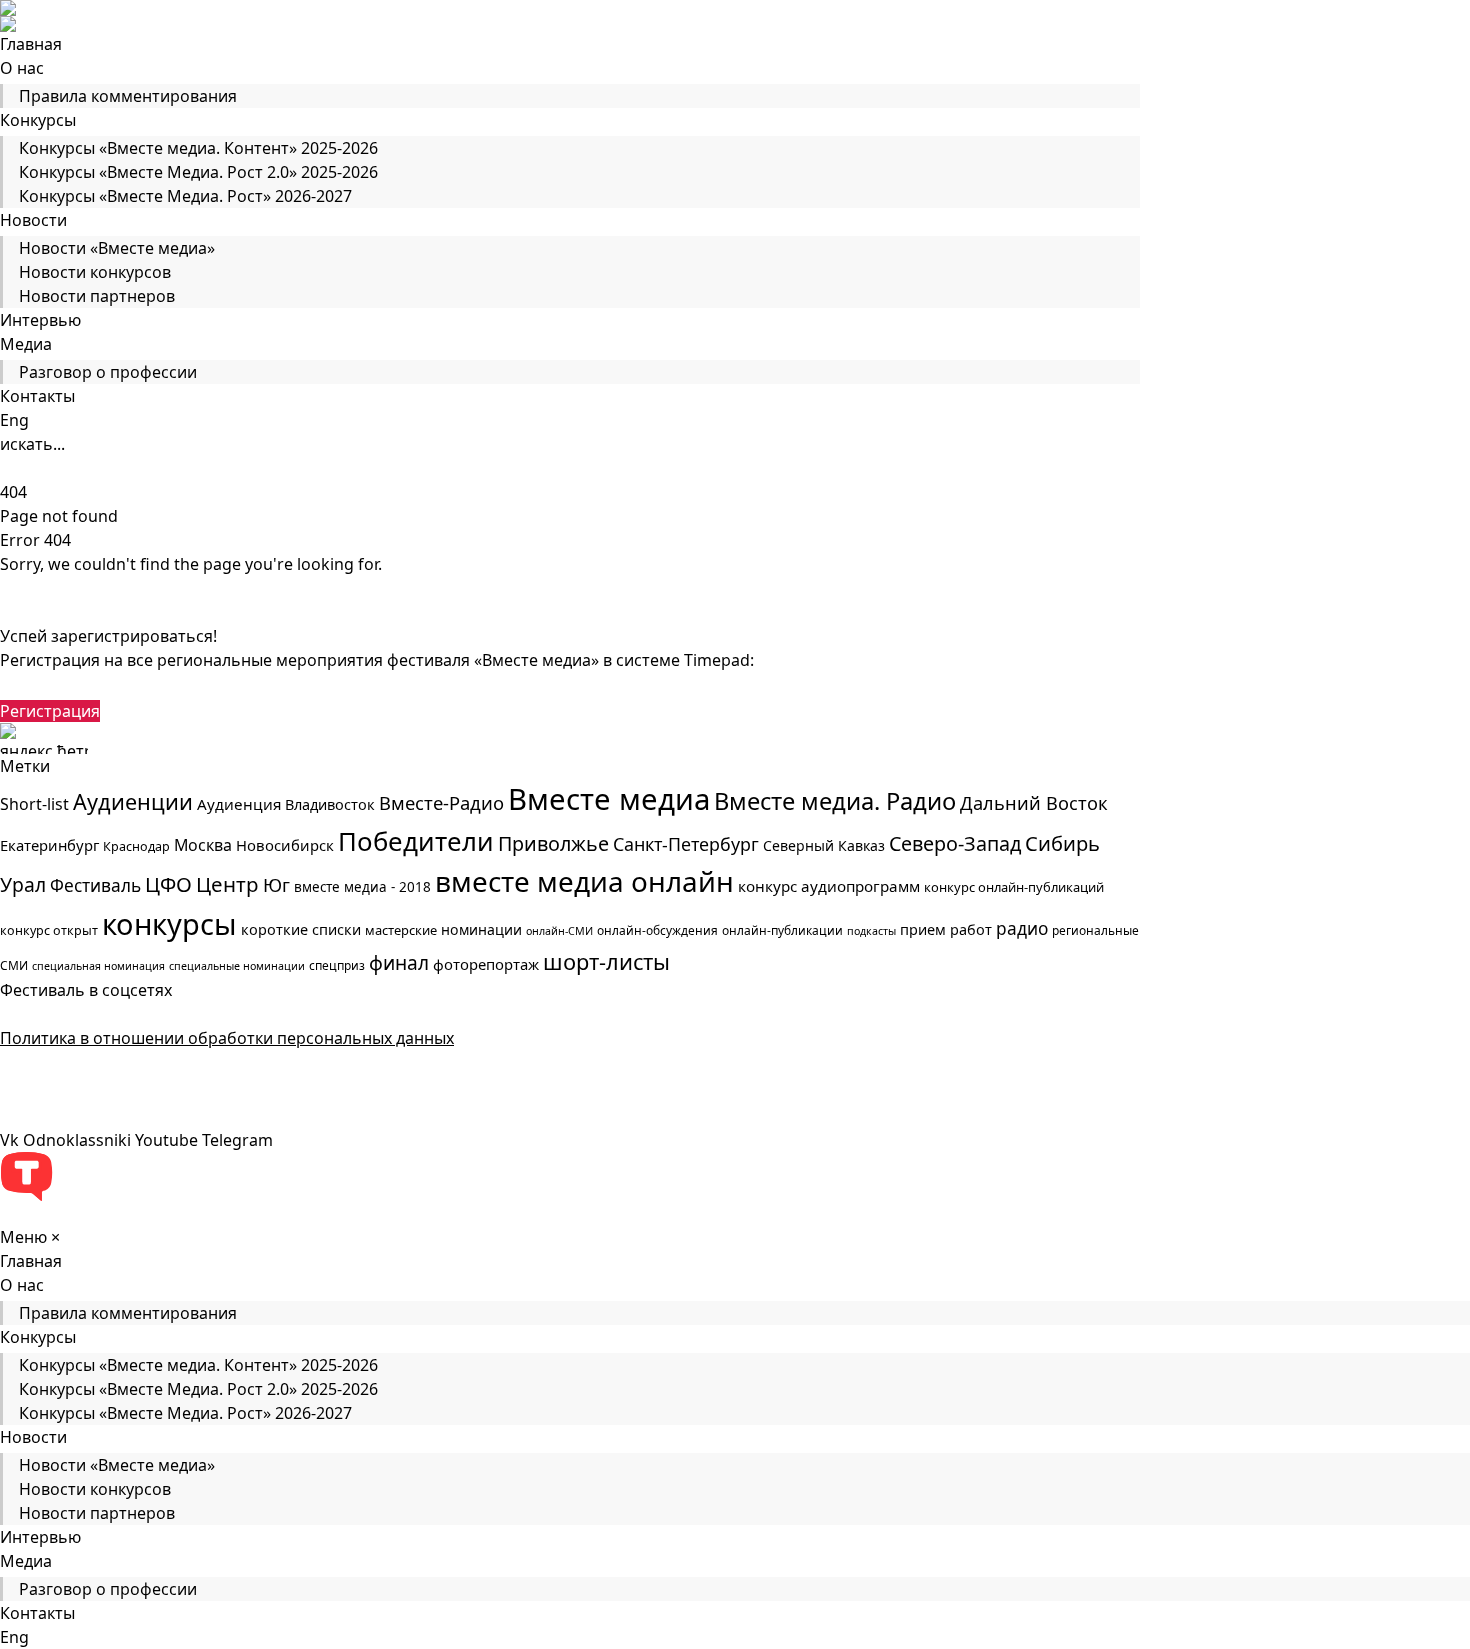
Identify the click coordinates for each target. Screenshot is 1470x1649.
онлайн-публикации (782, 930)
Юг (276, 885)
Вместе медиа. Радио (835, 801)
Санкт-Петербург (686, 844)
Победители (416, 841)
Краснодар (136, 846)
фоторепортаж (486, 964)
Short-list (34, 804)
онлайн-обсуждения (657, 930)
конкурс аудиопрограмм (829, 886)
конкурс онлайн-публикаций (1014, 887)
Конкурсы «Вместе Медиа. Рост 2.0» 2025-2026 (198, 172)
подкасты (871, 931)
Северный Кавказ (824, 845)
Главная (31, 44)
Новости (33, 220)
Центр (227, 884)
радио (1022, 928)
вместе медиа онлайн (584, 881)
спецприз (337, 965)
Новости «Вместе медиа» (117, 248)
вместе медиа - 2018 (362, 887)
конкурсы (169, 923)
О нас (22, 68)
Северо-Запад (955, 843)
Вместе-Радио (441, 802)
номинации (481, 929)
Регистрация (50, 711)
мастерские (401, 930)
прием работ (946, 929)
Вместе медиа (609, 799)
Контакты (37, 396)
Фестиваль (95, 885)
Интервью (40, 320)
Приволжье (553, 843)
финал (399, 963)
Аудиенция (239, 804)
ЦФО (168, 884)
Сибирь (1062, 843)
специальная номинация (98, 966)
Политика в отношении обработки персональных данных (227, 1038)
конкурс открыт (49, 930)
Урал (23, 884)
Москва (203, 845)
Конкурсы (38, 120)
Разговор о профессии (108, 372)
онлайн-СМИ (559, 931)
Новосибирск (285, 845)
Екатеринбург (49, 845)
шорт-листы (606, 961)
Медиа (26, 344)
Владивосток (330, 804)
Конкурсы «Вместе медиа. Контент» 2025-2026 (198, 148)
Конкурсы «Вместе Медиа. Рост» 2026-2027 (185, 196)
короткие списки (301, 929)
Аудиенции (133, 801)
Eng (14, 420)
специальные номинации (237, 966)
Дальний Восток (1034, 803)
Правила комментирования (128, 96)
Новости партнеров (97, 296)
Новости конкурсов (95, 272)
